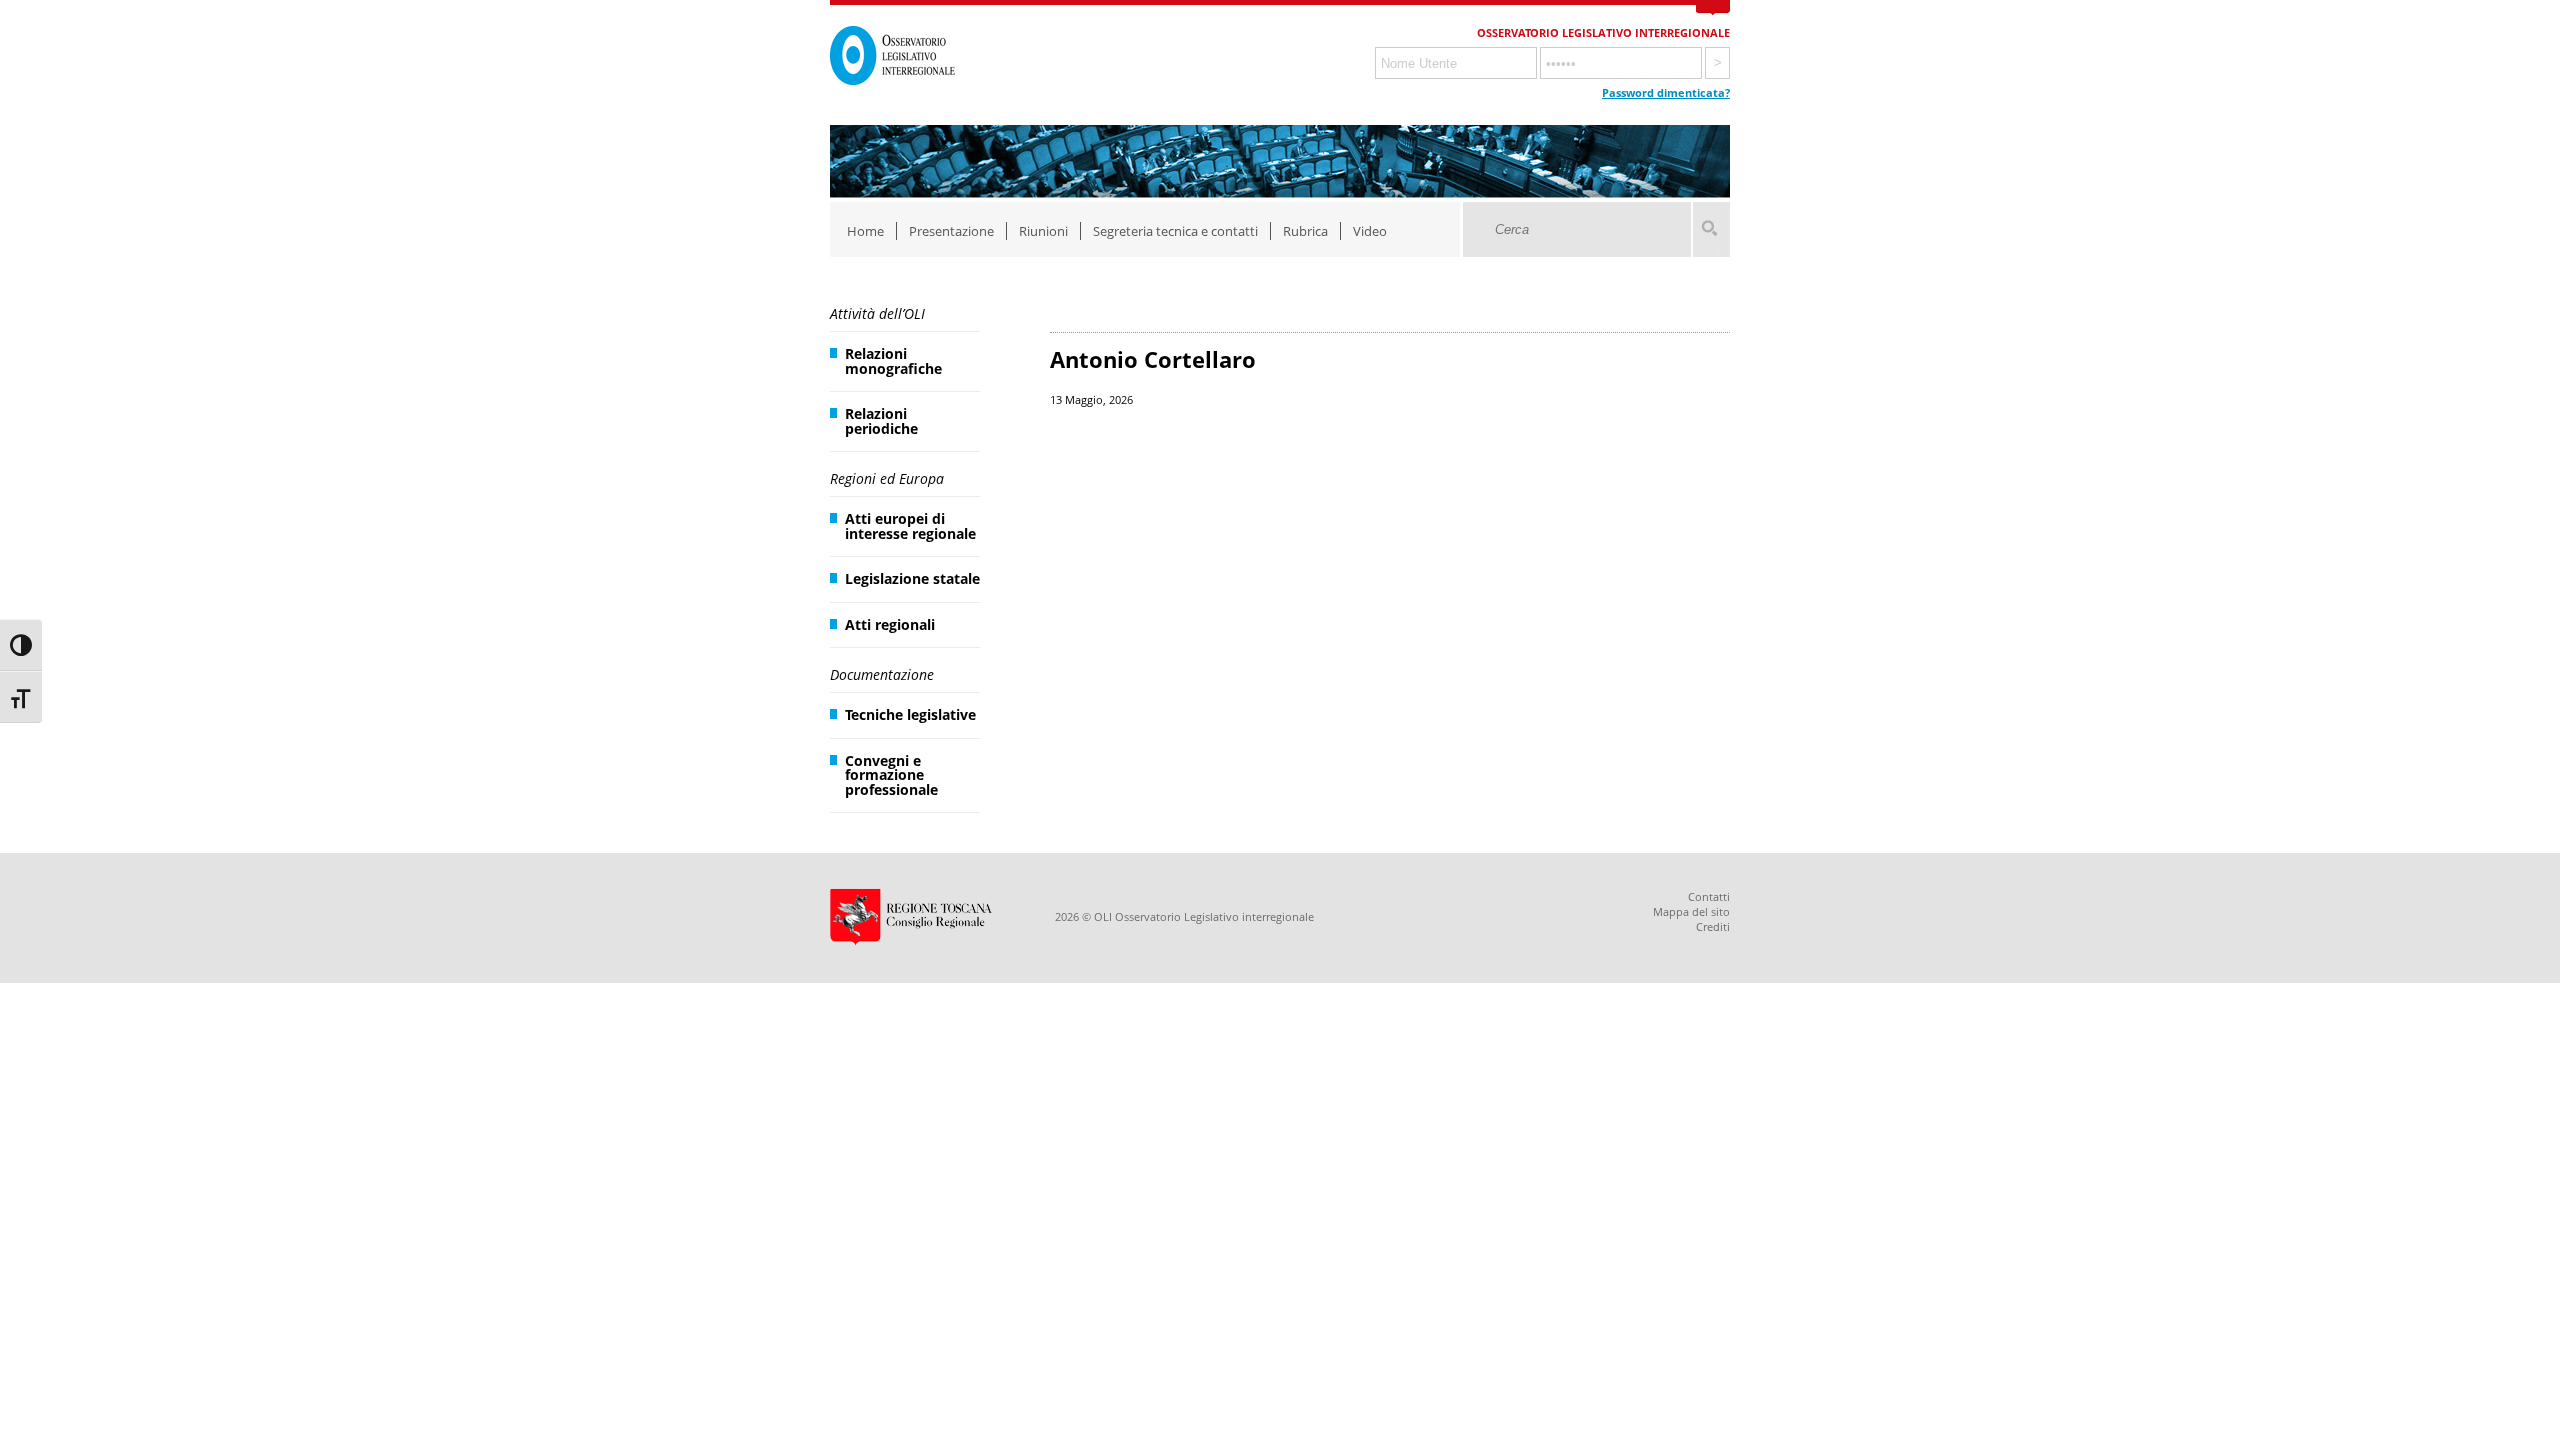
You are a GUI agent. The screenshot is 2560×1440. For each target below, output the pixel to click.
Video (1370, 231)
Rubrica (1305, 231)
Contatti (1709, 896)
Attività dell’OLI (877, 313)
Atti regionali (890, 624)
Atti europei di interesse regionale (910, 525)
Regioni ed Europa (887, 478)
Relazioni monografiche (893, 360)
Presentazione (951, 231)
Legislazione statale (912, 578)
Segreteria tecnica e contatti (1175, 231)
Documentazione (882, 674)
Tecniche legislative (910, 714)
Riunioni (1043, 231)
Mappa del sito (1691, 911)
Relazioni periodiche (881, 420)
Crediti (1713, 926)
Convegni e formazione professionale (891, 775)
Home (865, 231)
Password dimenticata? (1666, 92)
